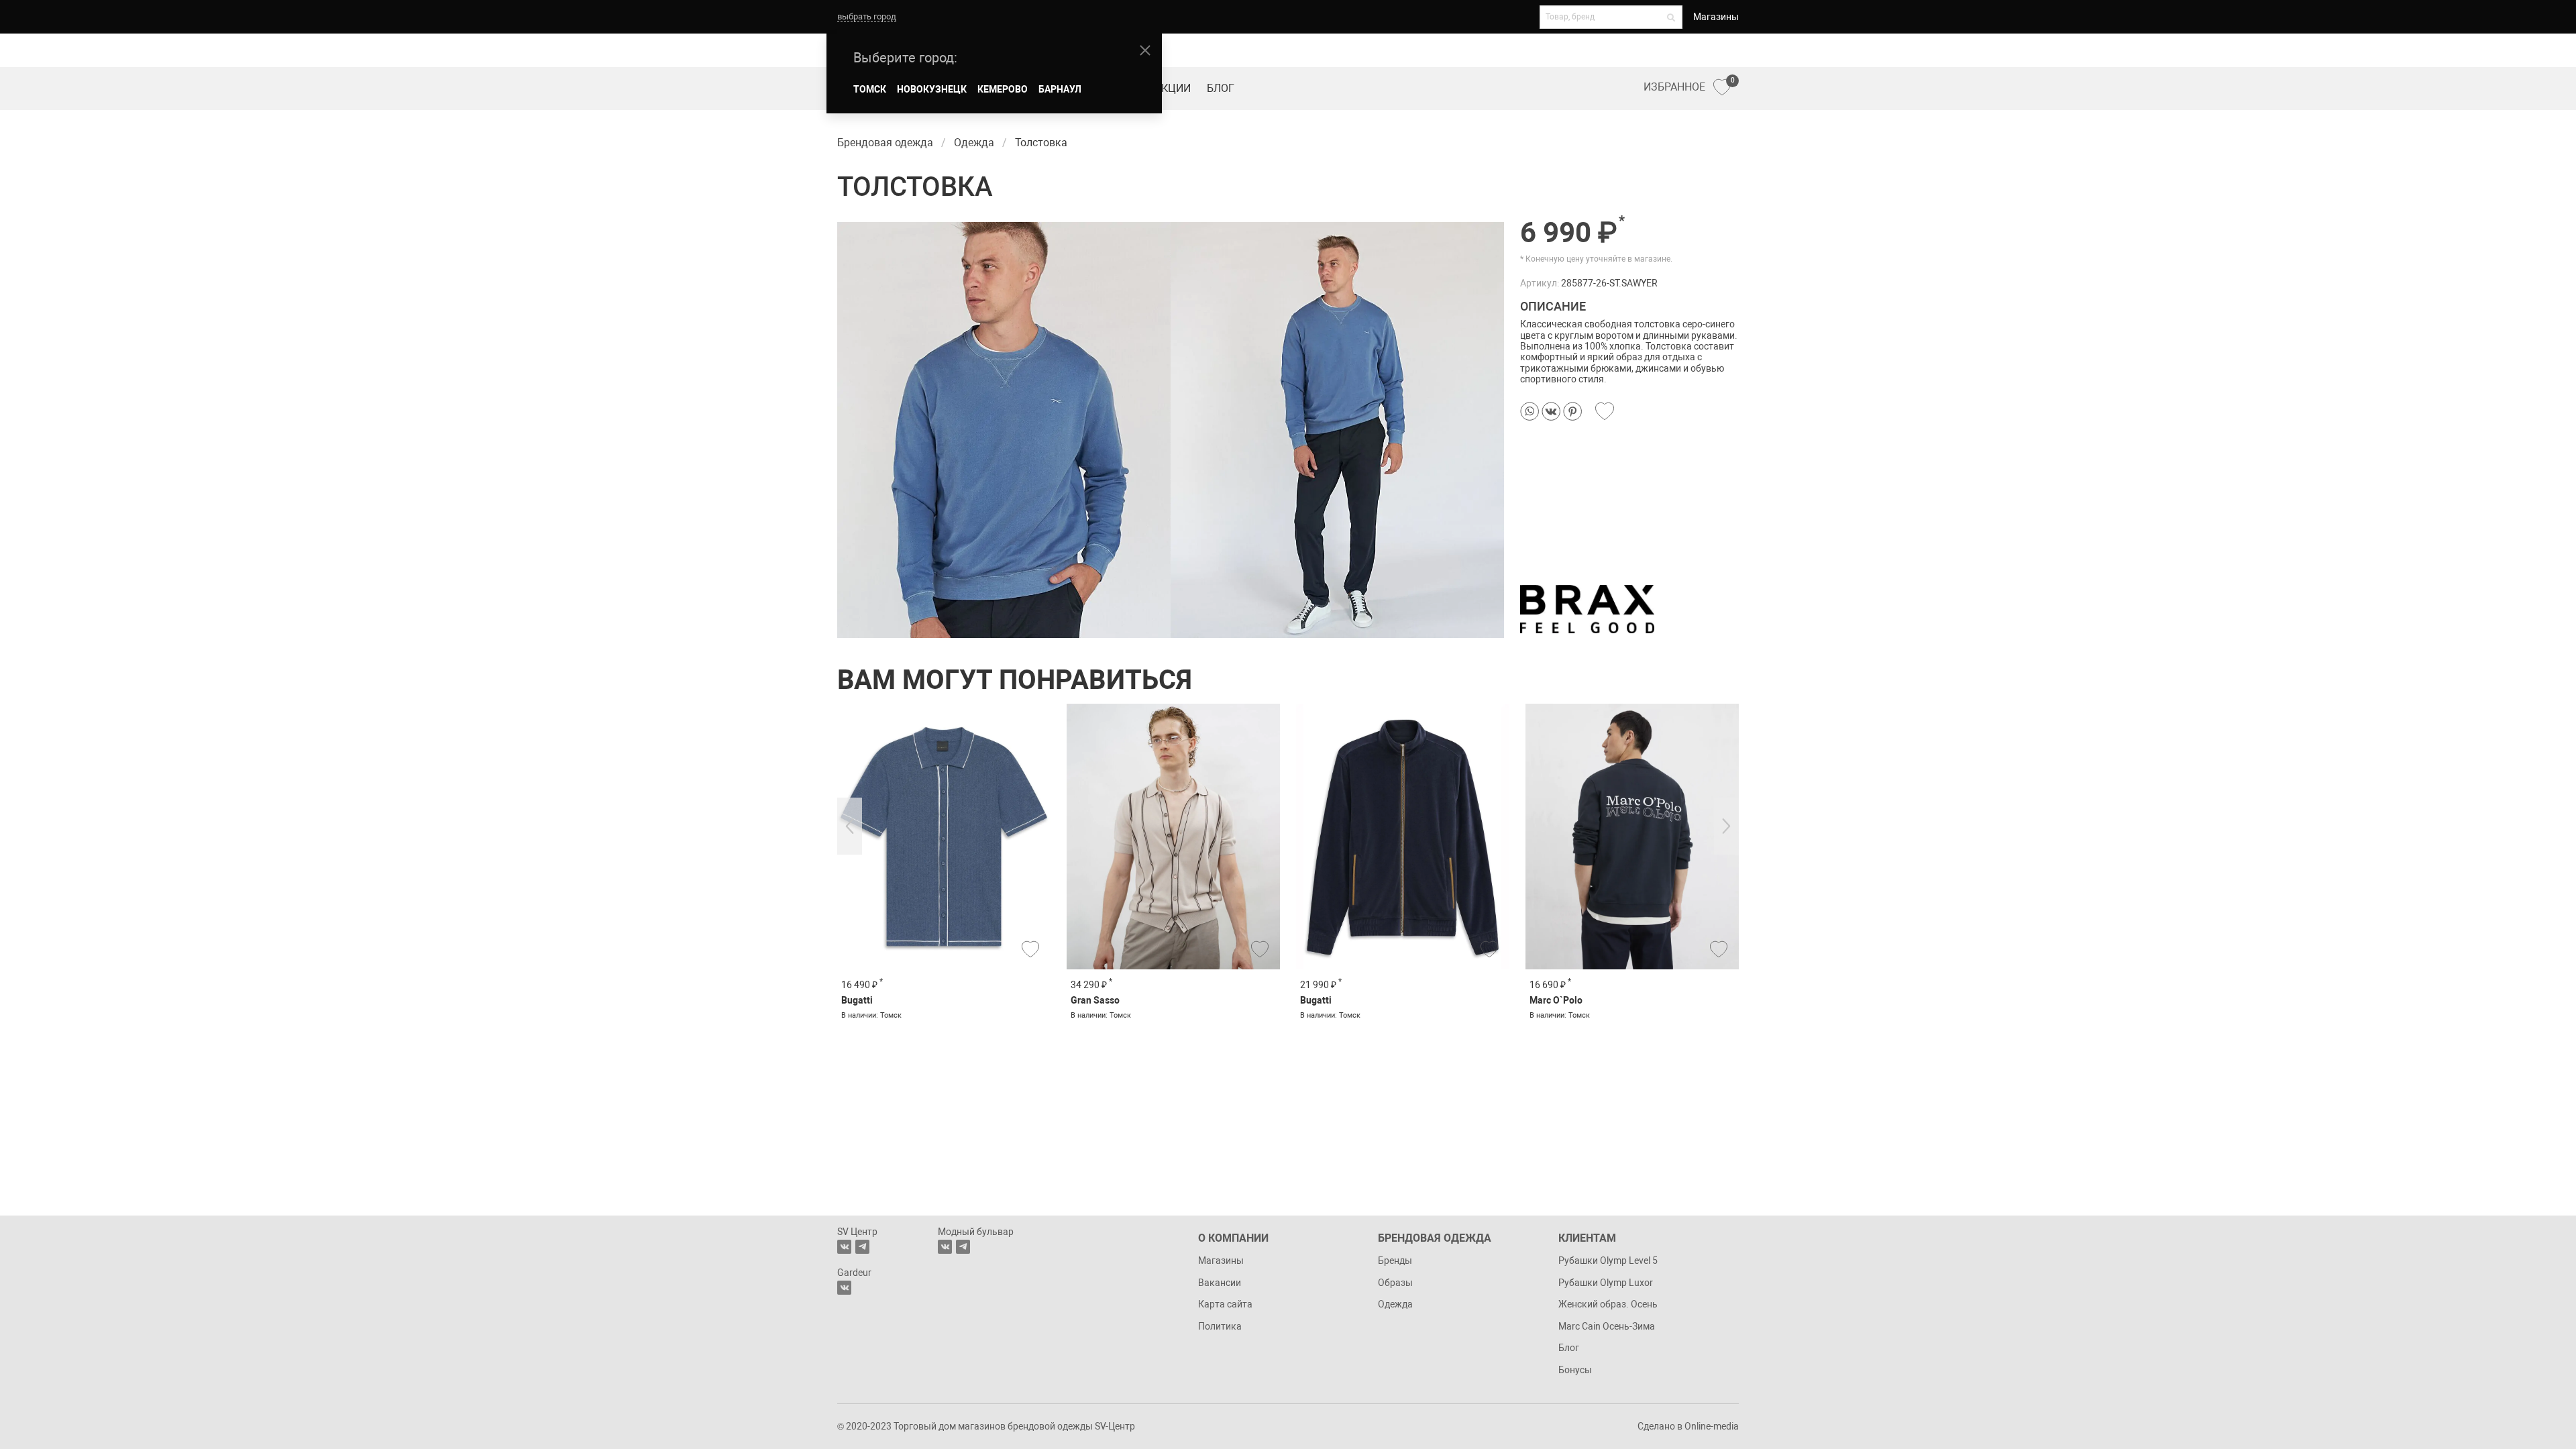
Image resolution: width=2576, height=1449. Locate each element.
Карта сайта (1225, 1304)
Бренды (1395, 1260)
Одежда (1395, 1304)
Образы (1395, 1283)
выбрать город (867, 16)
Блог (1221, 88)
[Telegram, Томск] (862, 1247)
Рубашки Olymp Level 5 (1608, 1260)
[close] (1145, 50)
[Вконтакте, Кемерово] (844, 1288)
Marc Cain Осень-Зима (1607, 1326)
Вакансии (1220, 1283)
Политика (1220, 1326)
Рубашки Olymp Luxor (1606, 1283)
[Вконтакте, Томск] (844, 1247)
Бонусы (1575, 1370)
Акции (1173, 88)
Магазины (1716, 17)
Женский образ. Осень (1608, 1304)
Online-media (1712, 1426)
